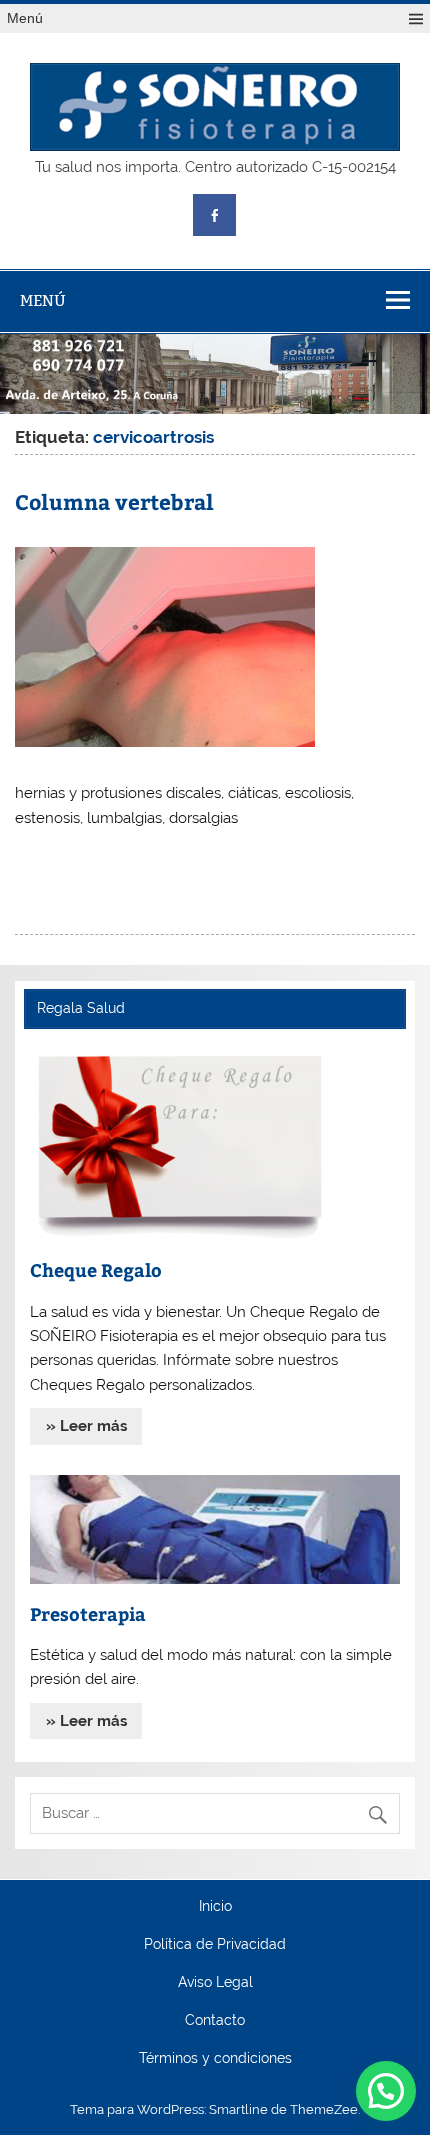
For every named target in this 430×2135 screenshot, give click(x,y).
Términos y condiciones (215, 2059)
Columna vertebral (114, 501)
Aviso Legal (215, 1983)
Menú (25, 18)
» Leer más (86, 1426)
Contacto (215, 2021)
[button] (386, 2091)
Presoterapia (88, 1613)
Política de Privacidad (215, 1945)
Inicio (215, 1907)
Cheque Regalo (96, 1269)
